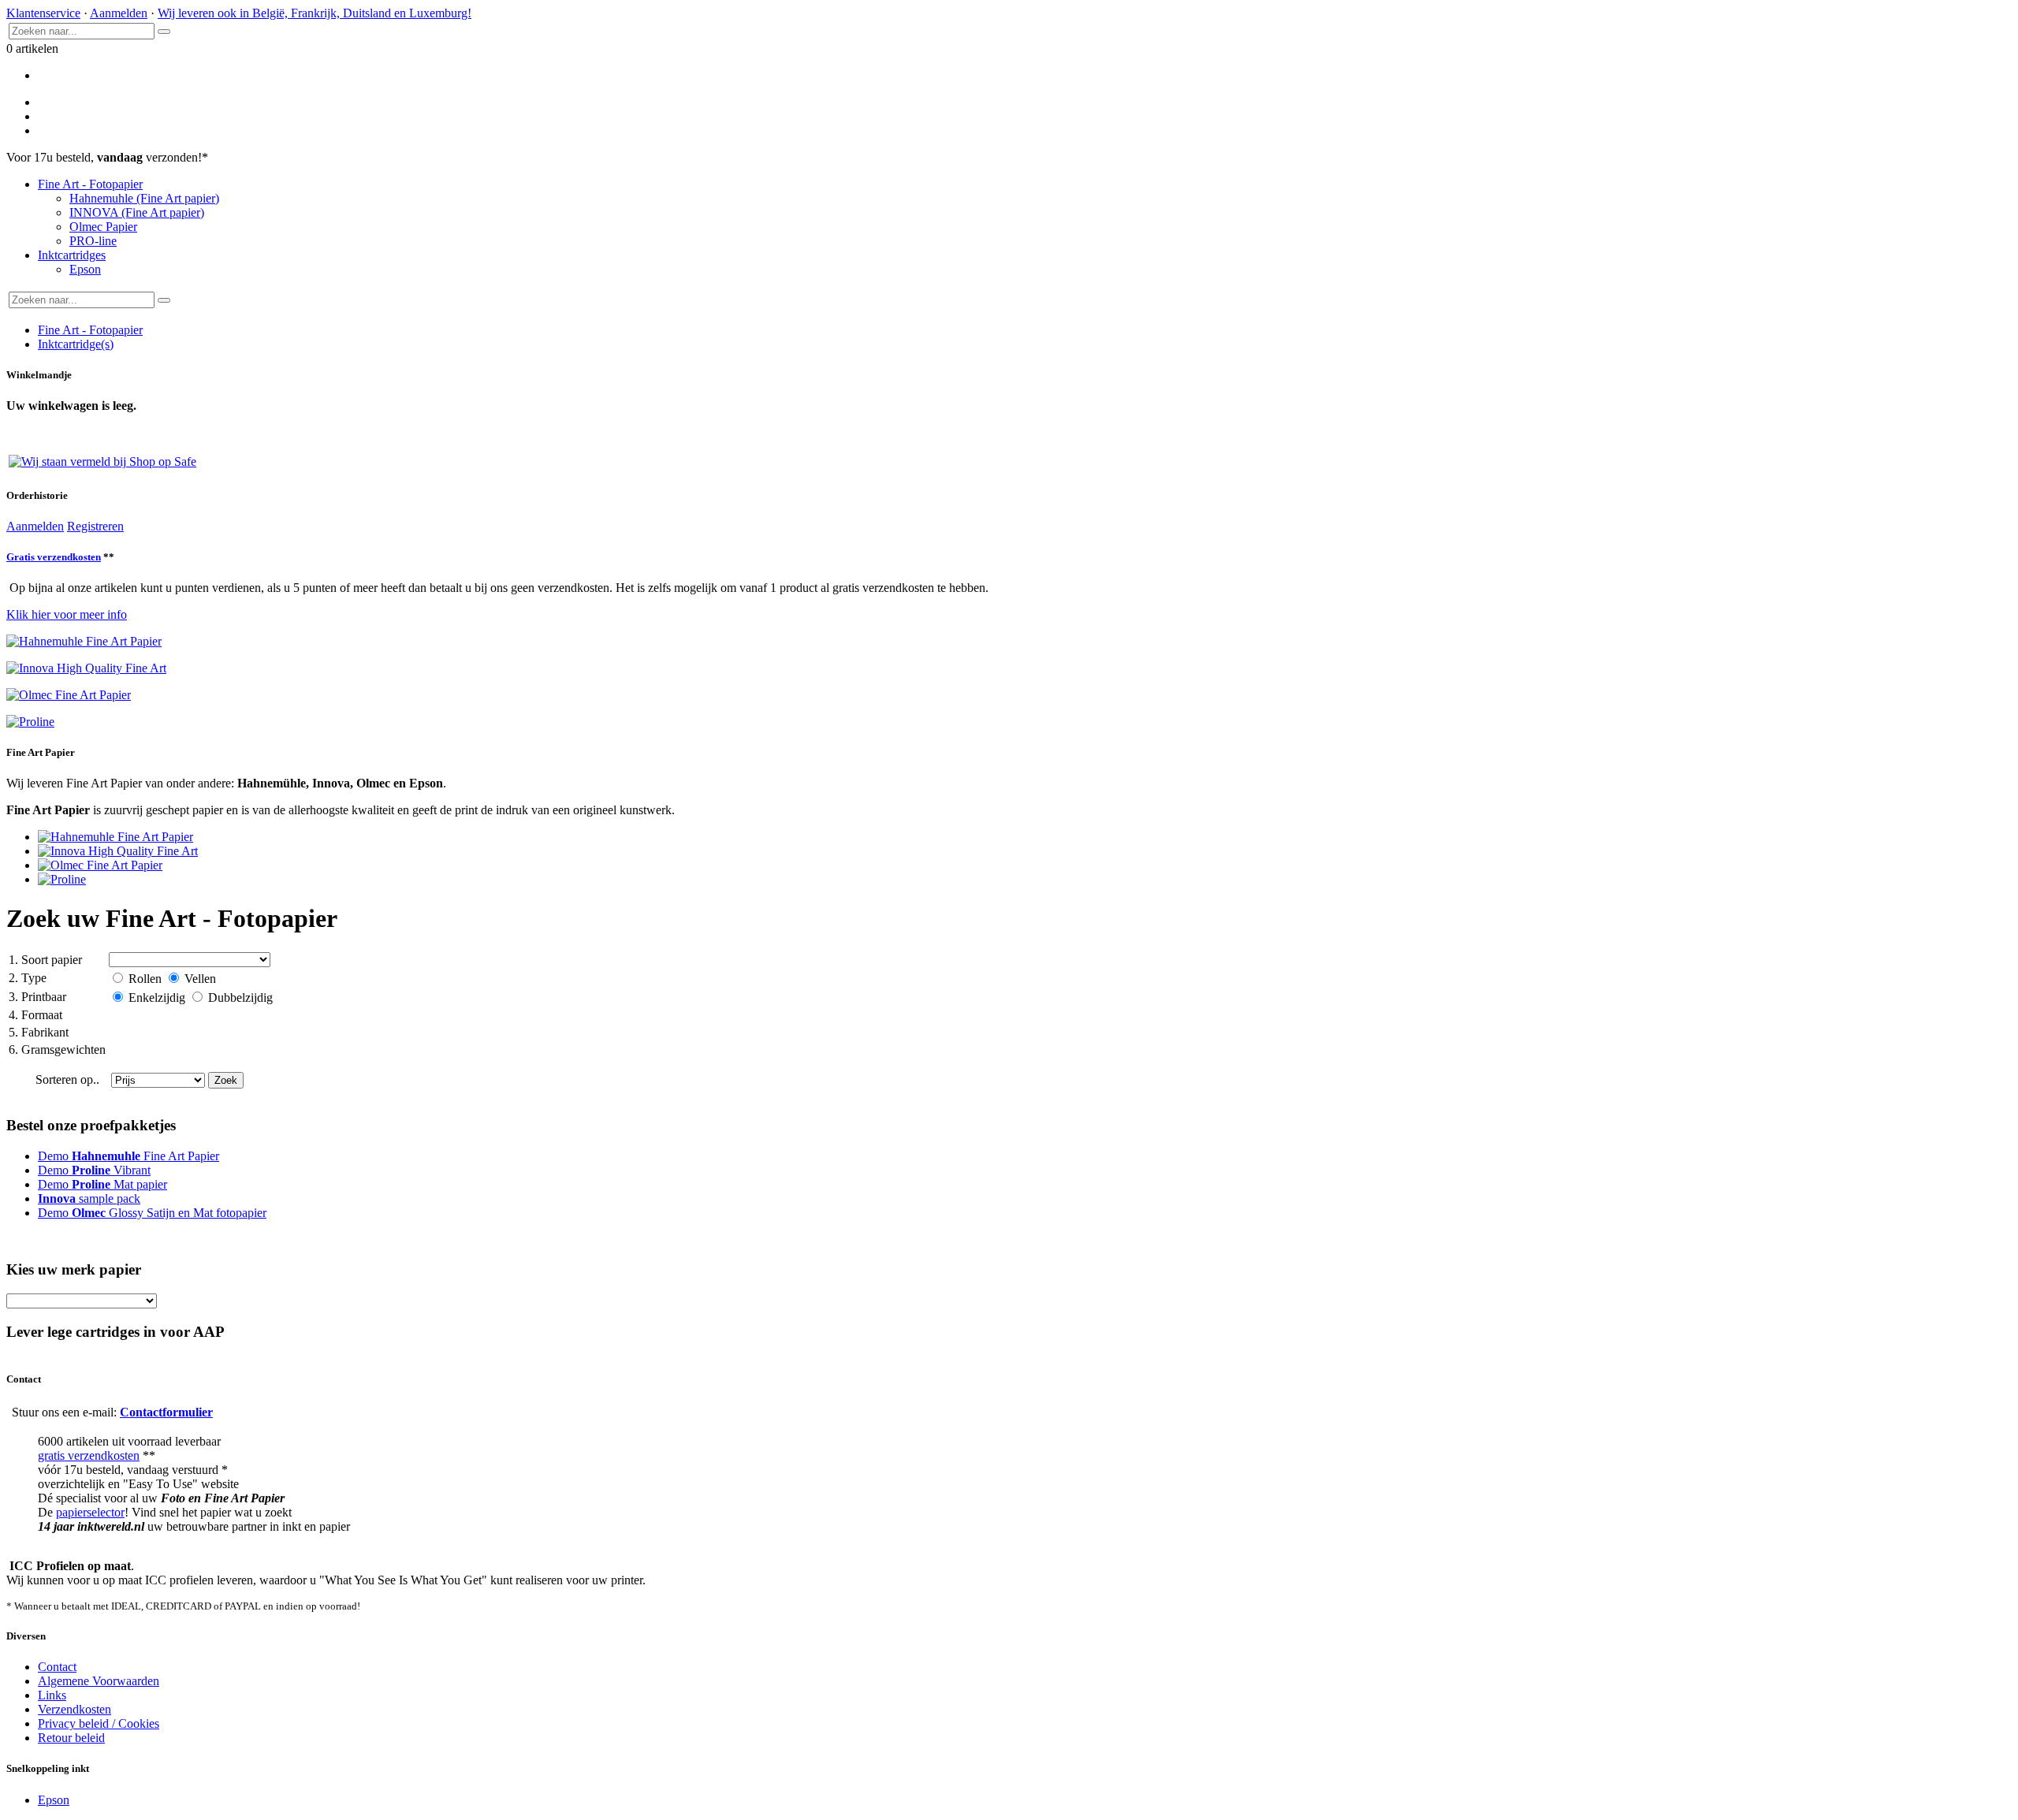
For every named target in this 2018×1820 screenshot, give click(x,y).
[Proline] (62, 879)
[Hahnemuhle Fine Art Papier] (115, 837)
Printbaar (37, 997)
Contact (57, 1667)
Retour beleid (71, 1738)
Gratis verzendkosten (54, 557)
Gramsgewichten (57, 1050)
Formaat (35, 1015)
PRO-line (93, 241)
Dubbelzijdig (239, 997)
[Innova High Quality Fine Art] (118, 851)
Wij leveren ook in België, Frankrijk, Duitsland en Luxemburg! (315, 13)
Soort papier (45, 960)
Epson (85, 269)
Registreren (95, 526)
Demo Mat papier (102, 1184)
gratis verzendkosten (89, 1455)
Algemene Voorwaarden (99, 1681)
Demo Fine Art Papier (128, 1156)
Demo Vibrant (94, 1170)
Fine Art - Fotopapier (90, 184)
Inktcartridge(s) (76, 344)
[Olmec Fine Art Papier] (100, 865)
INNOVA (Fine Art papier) (137, 212)
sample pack (89, 1198)
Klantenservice (43, 13)
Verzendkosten (74, 1709)
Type (28, 978)
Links (52, 1695)
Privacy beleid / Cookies (99, 1723)
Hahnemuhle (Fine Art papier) (144, 198)
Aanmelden (119, 13)
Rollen (145, 979)
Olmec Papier (103, 227)
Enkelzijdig (157, 997)
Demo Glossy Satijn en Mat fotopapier (152, 1213)
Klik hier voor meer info (67, 614)
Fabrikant (39, 1032)
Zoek (226, 1080)
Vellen (199, 979)
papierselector (90, 1512)
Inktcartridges (72, 255)
